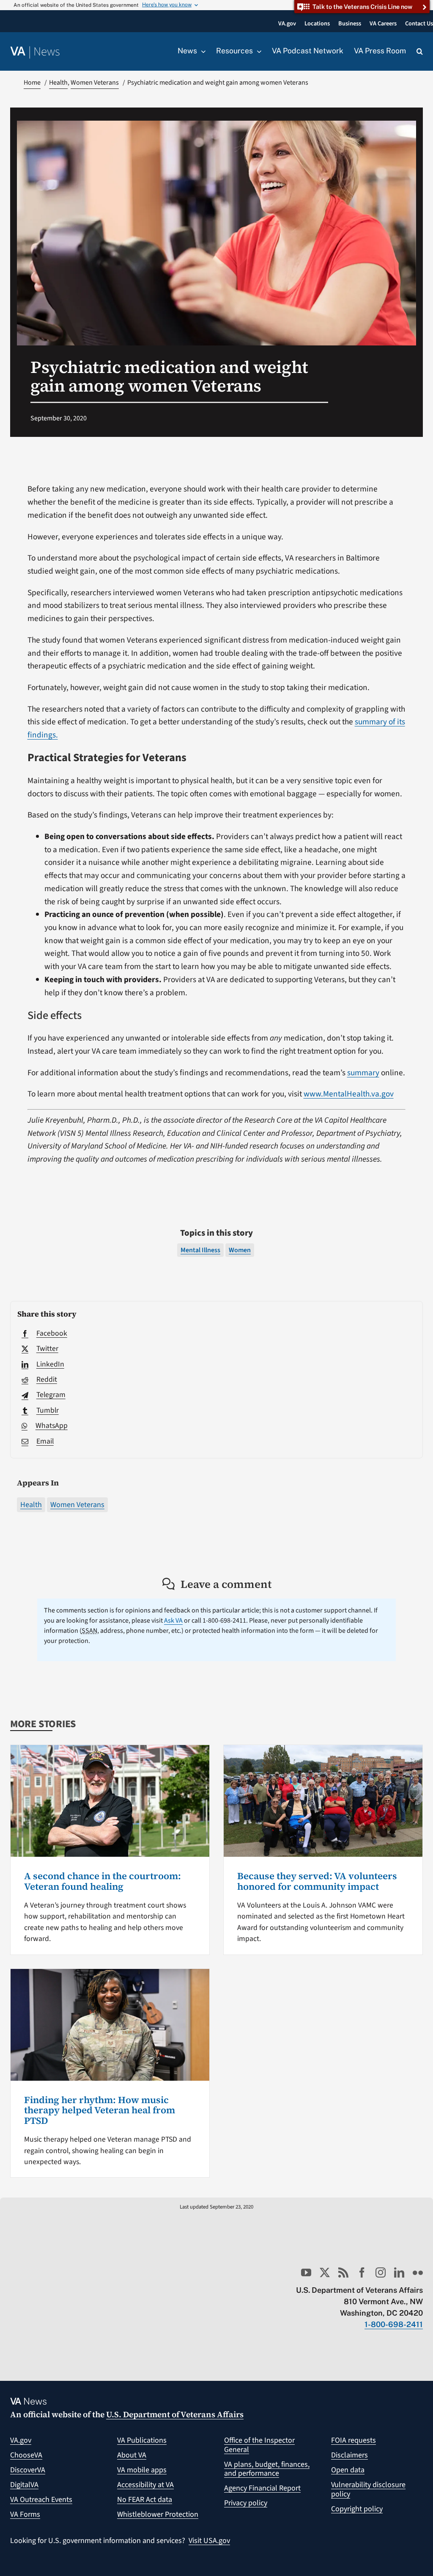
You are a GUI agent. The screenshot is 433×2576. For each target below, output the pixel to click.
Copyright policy (357, 2509)
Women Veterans (77, 1505)
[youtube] (306, 2272)
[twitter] (325, 2272)
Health (31, 1505)
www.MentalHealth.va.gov (349, 1094)
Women (240, 1250)
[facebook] (362, 2272)
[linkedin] (399, 2272)
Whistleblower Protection (158, 2514)
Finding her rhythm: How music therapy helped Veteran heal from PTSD (100, 2110)
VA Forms (25, 2514)
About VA (132, 2455)
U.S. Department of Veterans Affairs (175, 2414)
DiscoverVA (28, 2470)
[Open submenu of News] (201, 51)
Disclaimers (349, 2455)
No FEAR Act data (145, 2500)
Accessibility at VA (145, 2485)
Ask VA (173, 1621)
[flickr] (418, 2272)
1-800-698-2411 (394, 2324)
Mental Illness (200, 1250)
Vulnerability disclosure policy (368, 2489)
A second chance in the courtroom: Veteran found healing (103, 1881)
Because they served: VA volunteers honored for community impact (317, 1881)
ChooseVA (26, 2455)
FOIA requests (354, 2440)
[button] (420, 52)
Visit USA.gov (209, 2541)
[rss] (343, 2272)
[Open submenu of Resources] (257, 51)
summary (363, 1073)
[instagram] (381, 2272)
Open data (348, 2470)
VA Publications (142, 2440)
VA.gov (21, 2440)
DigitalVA (24, 2485)
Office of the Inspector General (259, 2445)
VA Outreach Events (41, 2500)
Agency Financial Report (262, 2488)
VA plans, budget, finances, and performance (267, 2469)
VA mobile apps (142, 2470)
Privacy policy (246, 2503)
